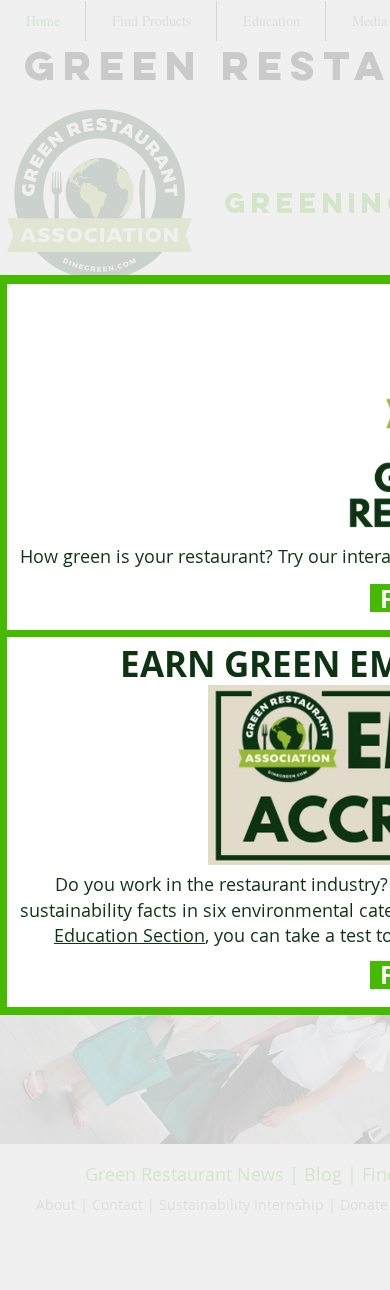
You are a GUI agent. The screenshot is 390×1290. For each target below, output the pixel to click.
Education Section (129, 935)
